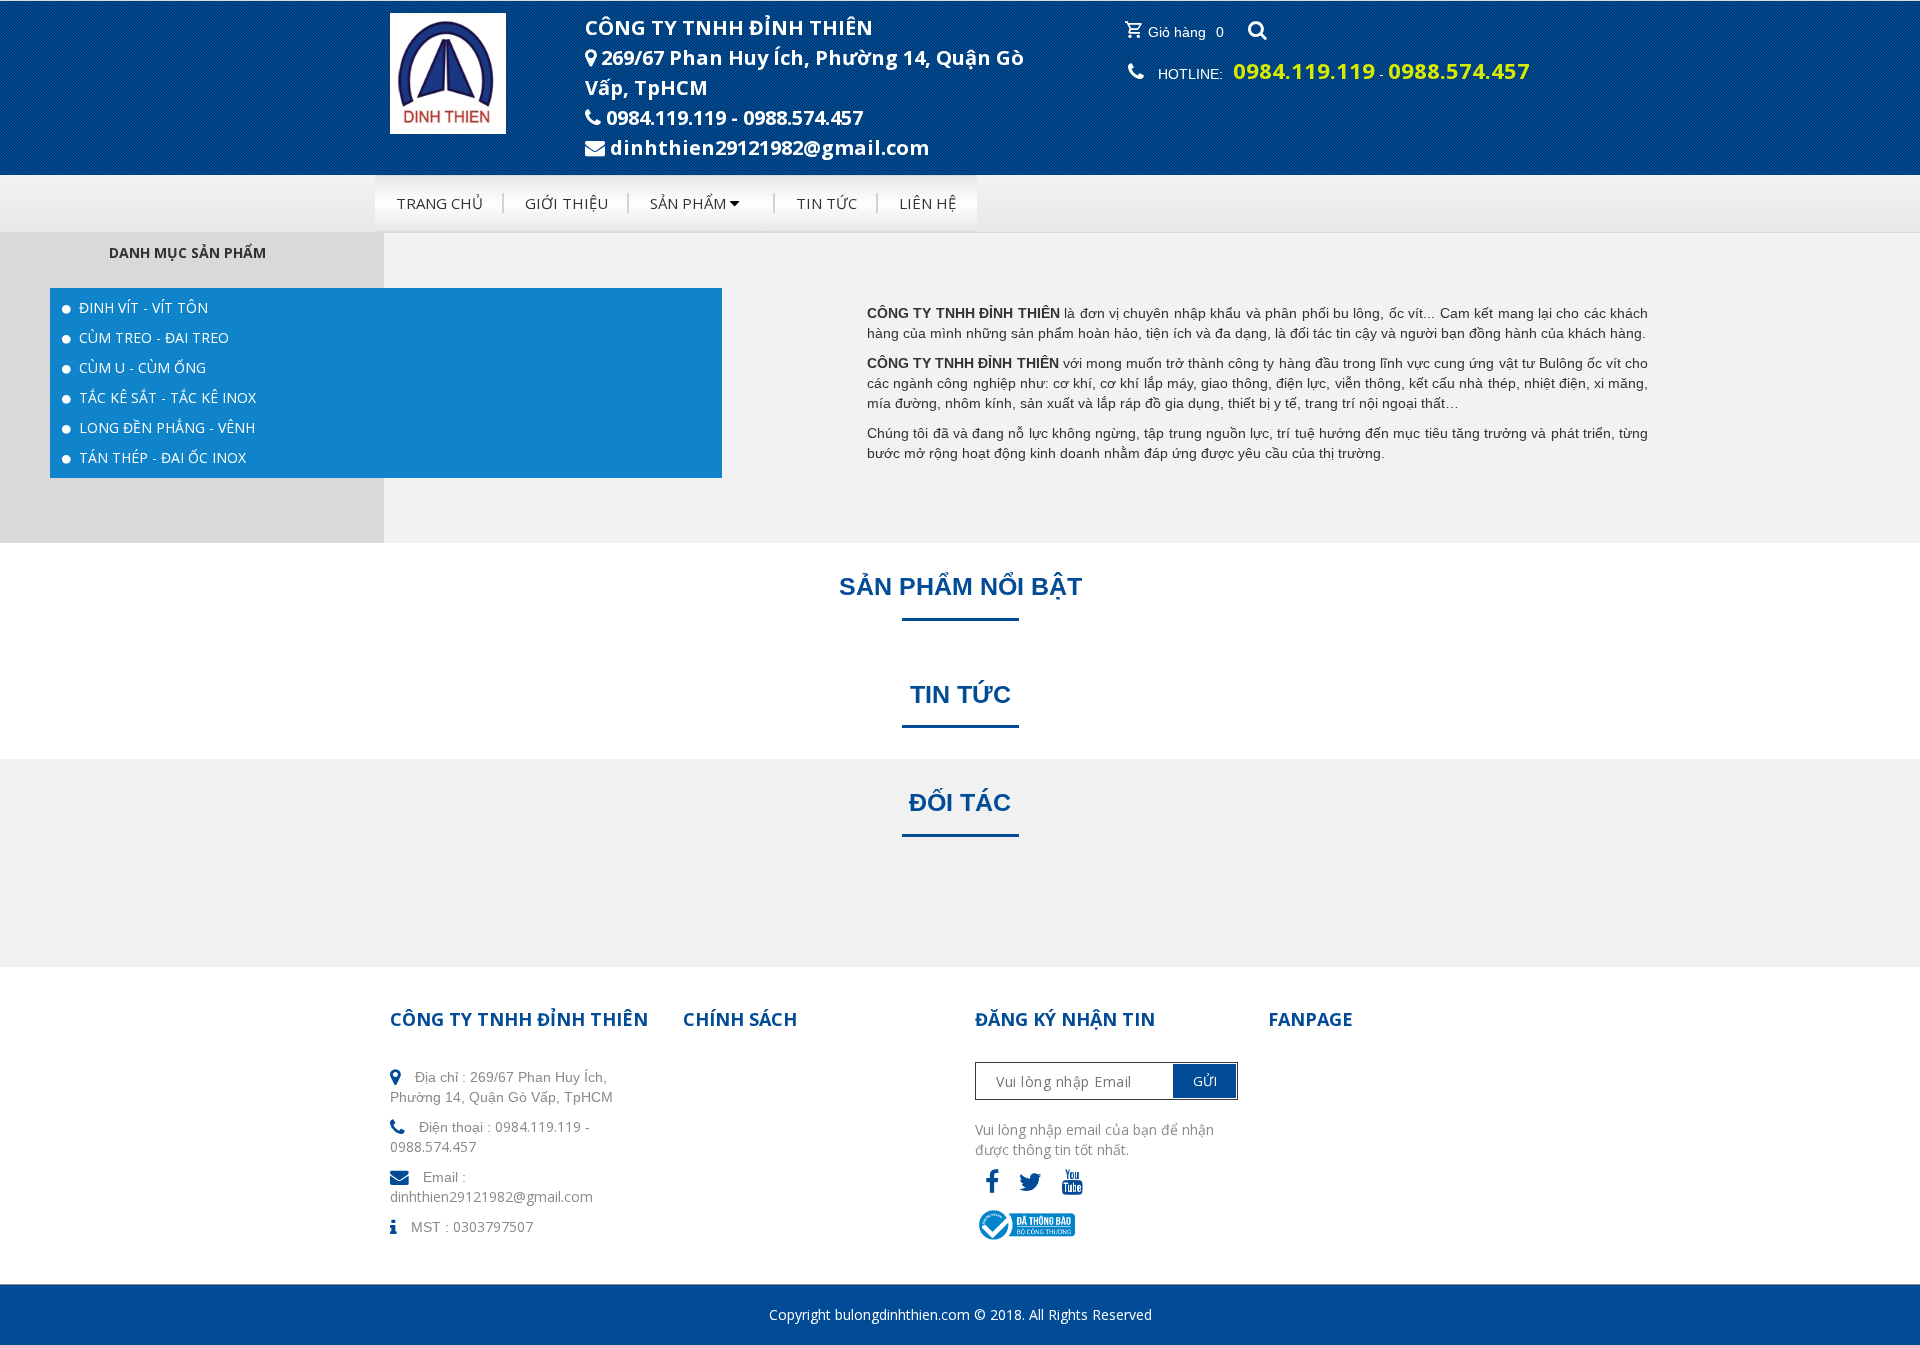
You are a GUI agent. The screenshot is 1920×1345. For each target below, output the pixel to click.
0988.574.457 (803, 117)
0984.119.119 (666, 117)
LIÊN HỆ (927, 203)
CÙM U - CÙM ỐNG (140, 367)
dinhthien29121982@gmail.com (491, 1196)
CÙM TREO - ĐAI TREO (152, 337)
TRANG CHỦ (439, 203)
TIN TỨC (826, 203)
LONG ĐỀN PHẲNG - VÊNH (165, 427)
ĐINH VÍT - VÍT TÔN (141, 307)
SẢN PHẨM (690, 203)
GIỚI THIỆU (566, 203)
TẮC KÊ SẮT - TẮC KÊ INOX (165, 397)
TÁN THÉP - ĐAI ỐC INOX (160, 457)
